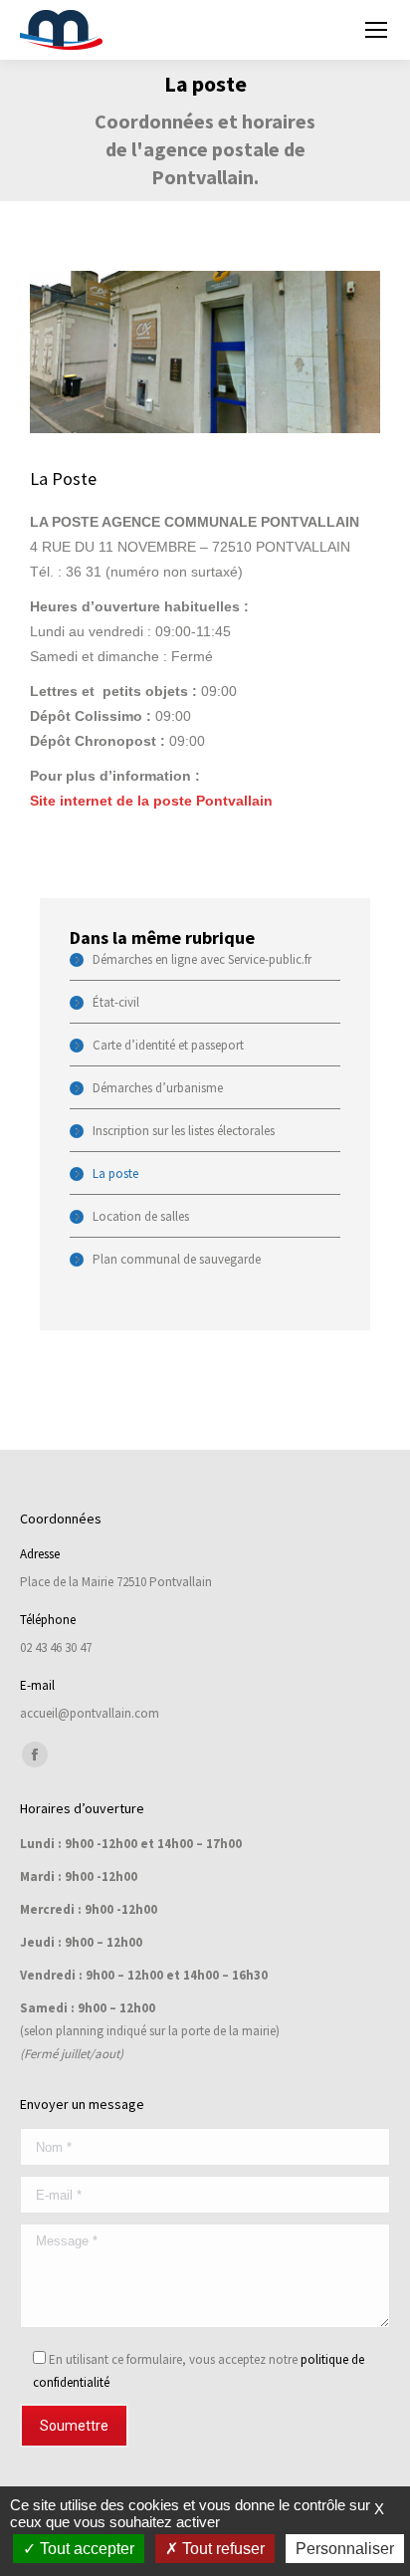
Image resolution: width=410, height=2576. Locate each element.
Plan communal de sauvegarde (177, 1259)
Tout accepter (85, 2549)
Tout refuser (221, 2549)
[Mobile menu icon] (376, 30)
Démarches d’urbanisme (158, 1088)
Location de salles (141, 1216)
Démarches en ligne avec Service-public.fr (202, 959)
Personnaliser (345, 2549)
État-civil (116, 1002)
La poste (115, 1173)
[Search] (323, 30)
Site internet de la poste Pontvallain (151, 801)
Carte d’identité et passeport (168, 1045)
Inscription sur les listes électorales (184, 1131)
